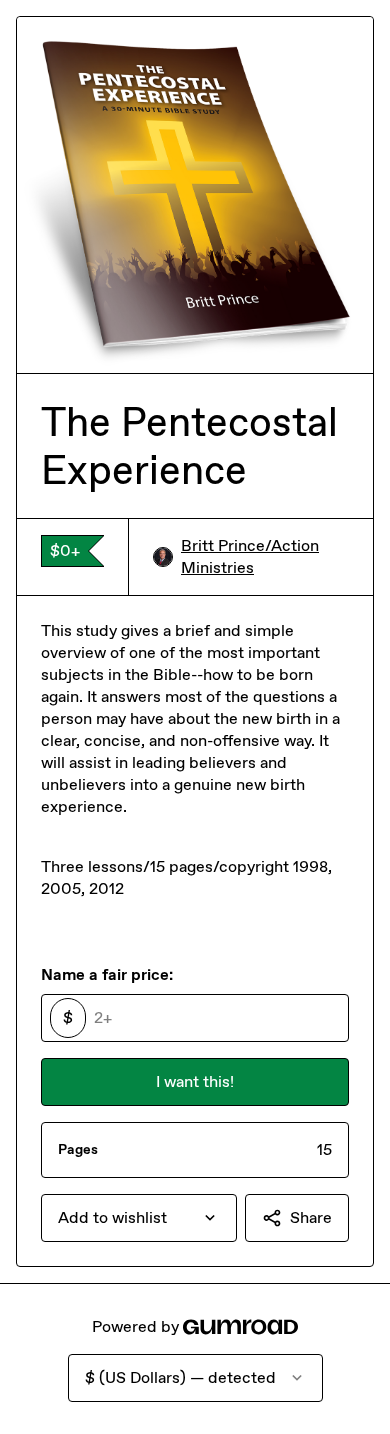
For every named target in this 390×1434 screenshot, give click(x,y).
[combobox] (139, 1218)
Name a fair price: (107, 974)
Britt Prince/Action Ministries (250, 556)
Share (311, 1217)
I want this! (195, 1081)
